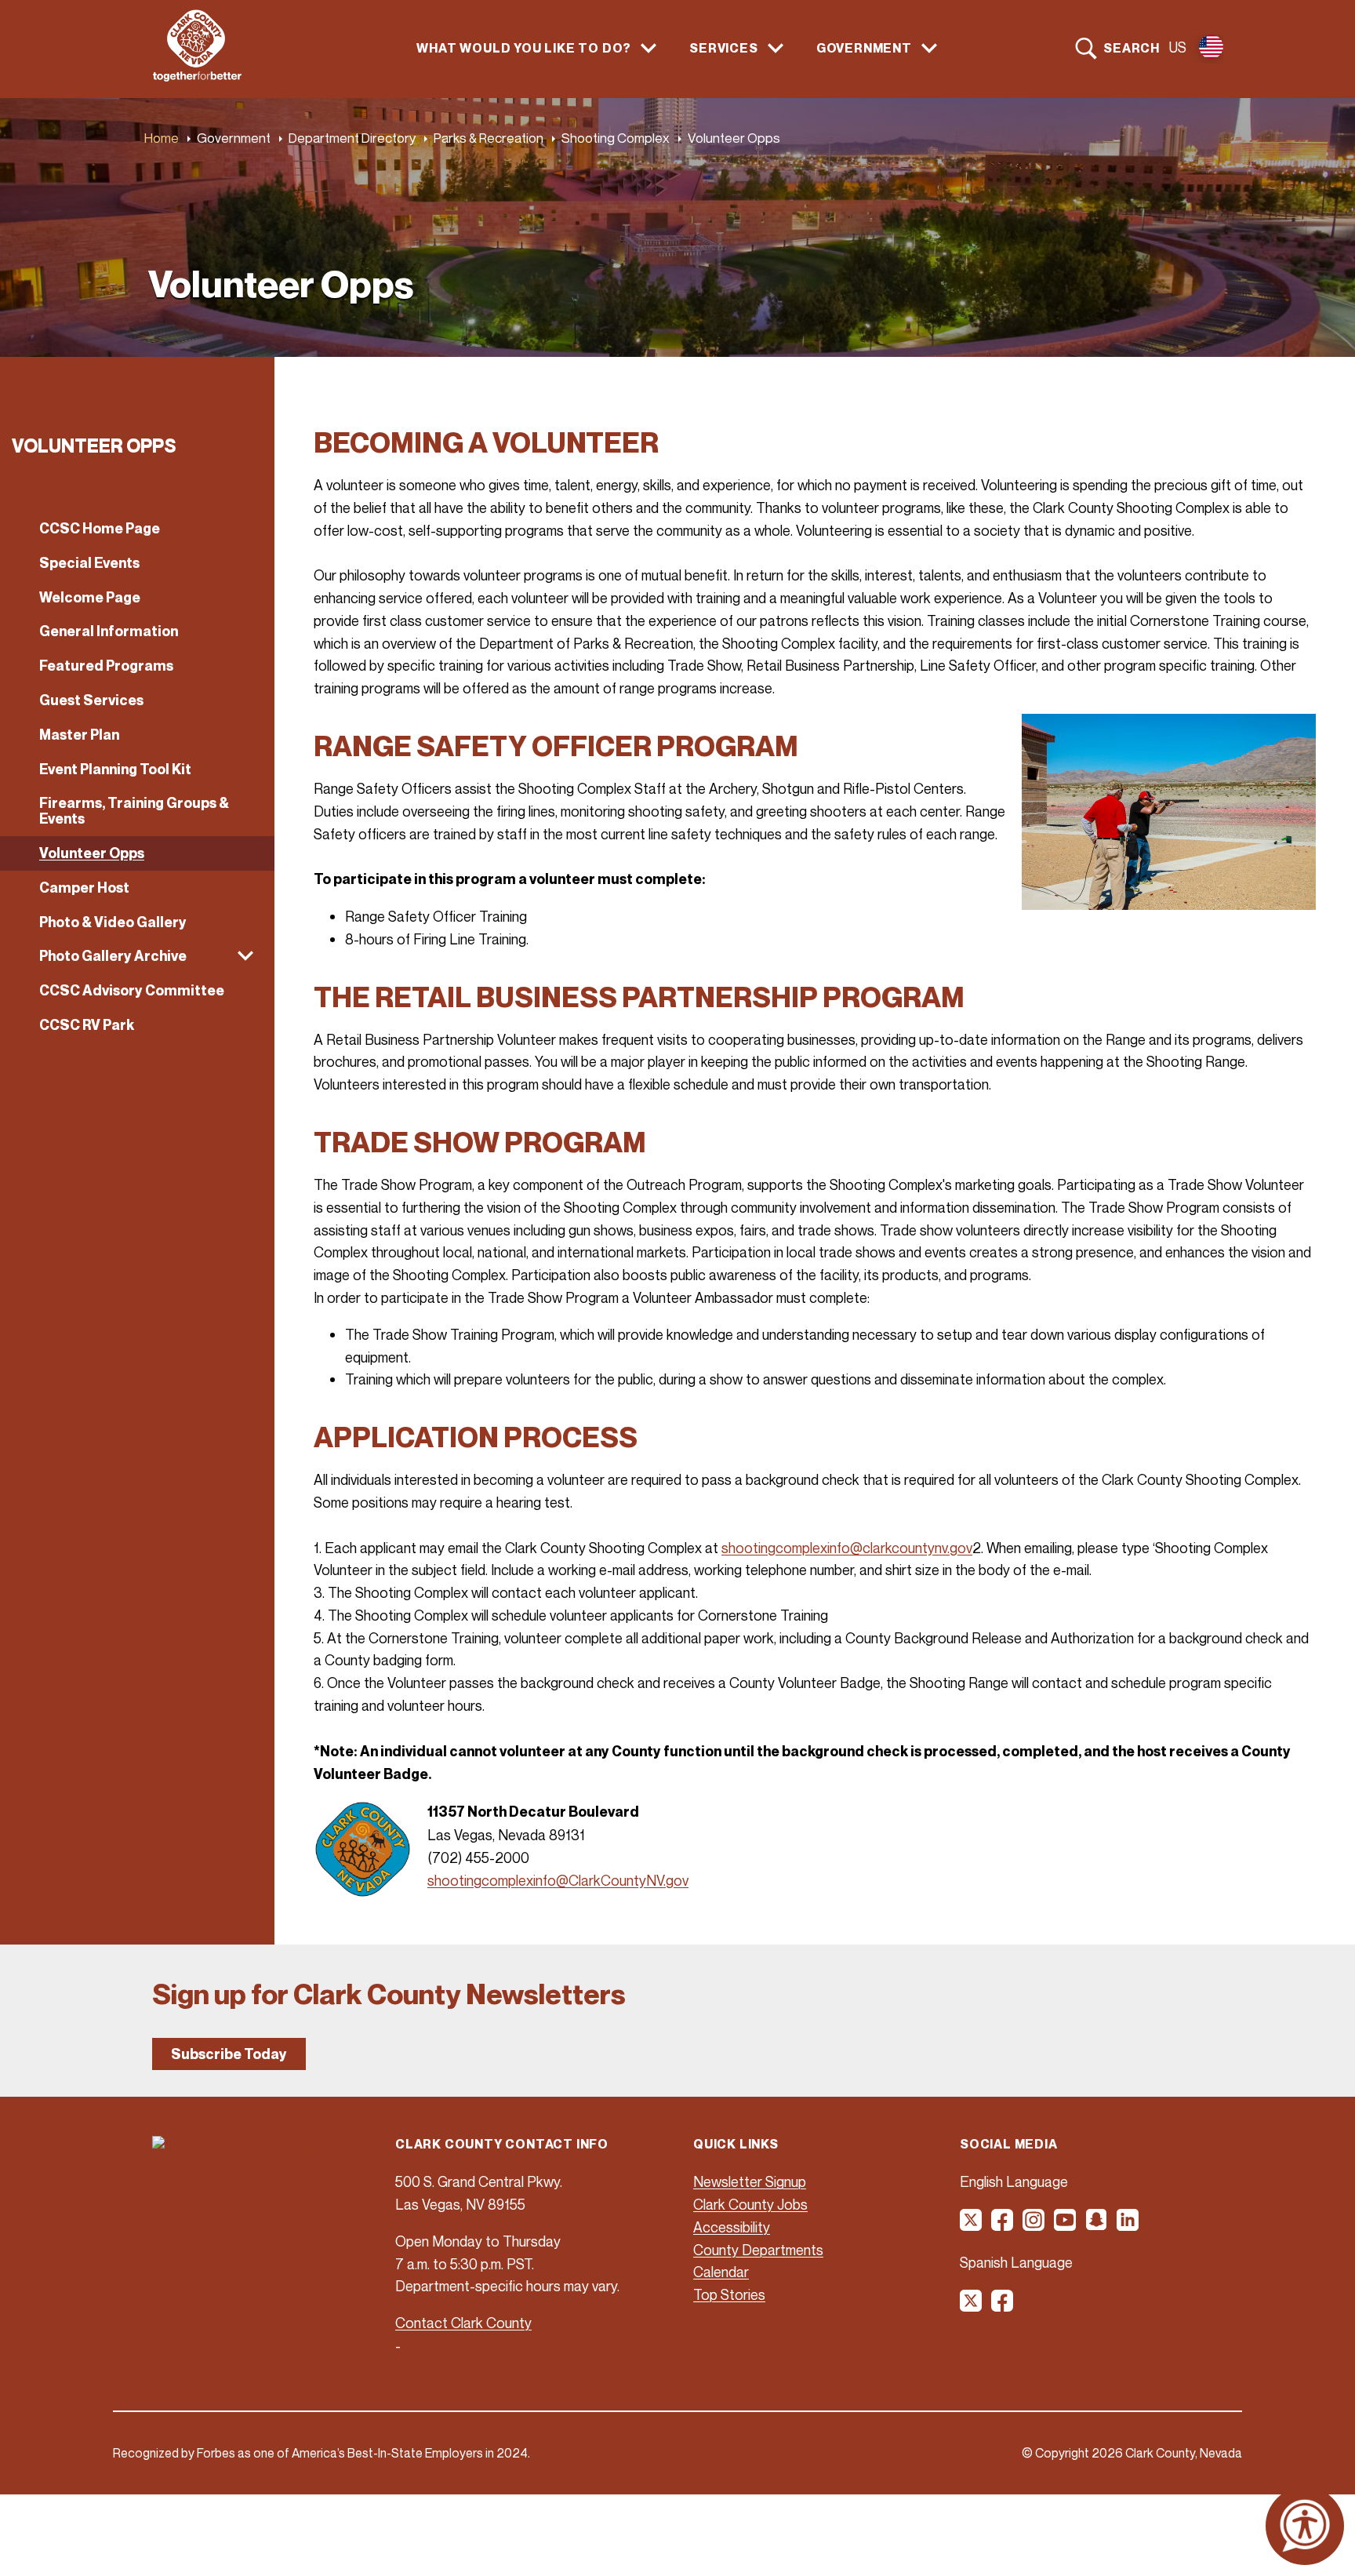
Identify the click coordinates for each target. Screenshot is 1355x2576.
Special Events (89, 563)
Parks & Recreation (489, 138)
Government (234, 138)
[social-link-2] (1003, 2225)
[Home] (197, 77)
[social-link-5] (1097, 2225)
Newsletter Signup (750, 2181)
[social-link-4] (1066, 2225)
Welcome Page (90, 597)
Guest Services (91, 700)
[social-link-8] (1003, 2306)
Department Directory (352, 138)
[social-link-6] (1128, 2225)
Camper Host (84, 888)
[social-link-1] (972, 2225)
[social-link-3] (1034, 2225)
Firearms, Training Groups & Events (134, 811)
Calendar (721, 2272)
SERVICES (723, 48)
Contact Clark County (463, 2323)
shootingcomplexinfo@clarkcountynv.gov (847, 1548)
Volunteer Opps (92, 853)
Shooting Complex (616, 138)
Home (162, 138)
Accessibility (732, 2227)
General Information (109, 631)
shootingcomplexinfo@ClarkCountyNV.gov (558, 1880)
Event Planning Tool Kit (115, 769)
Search (1132, 48)
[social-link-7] (972, 2306)
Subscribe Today (229, 2054)
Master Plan (79, 735)
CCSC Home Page (100, 528)
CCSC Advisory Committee (132, 990)
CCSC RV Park (87, 1025)
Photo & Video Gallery (113, 922)
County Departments (758, 2250)
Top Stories (729, 2294)
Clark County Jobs (750, 2204)
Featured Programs (106, 666)
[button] (137, 956)
